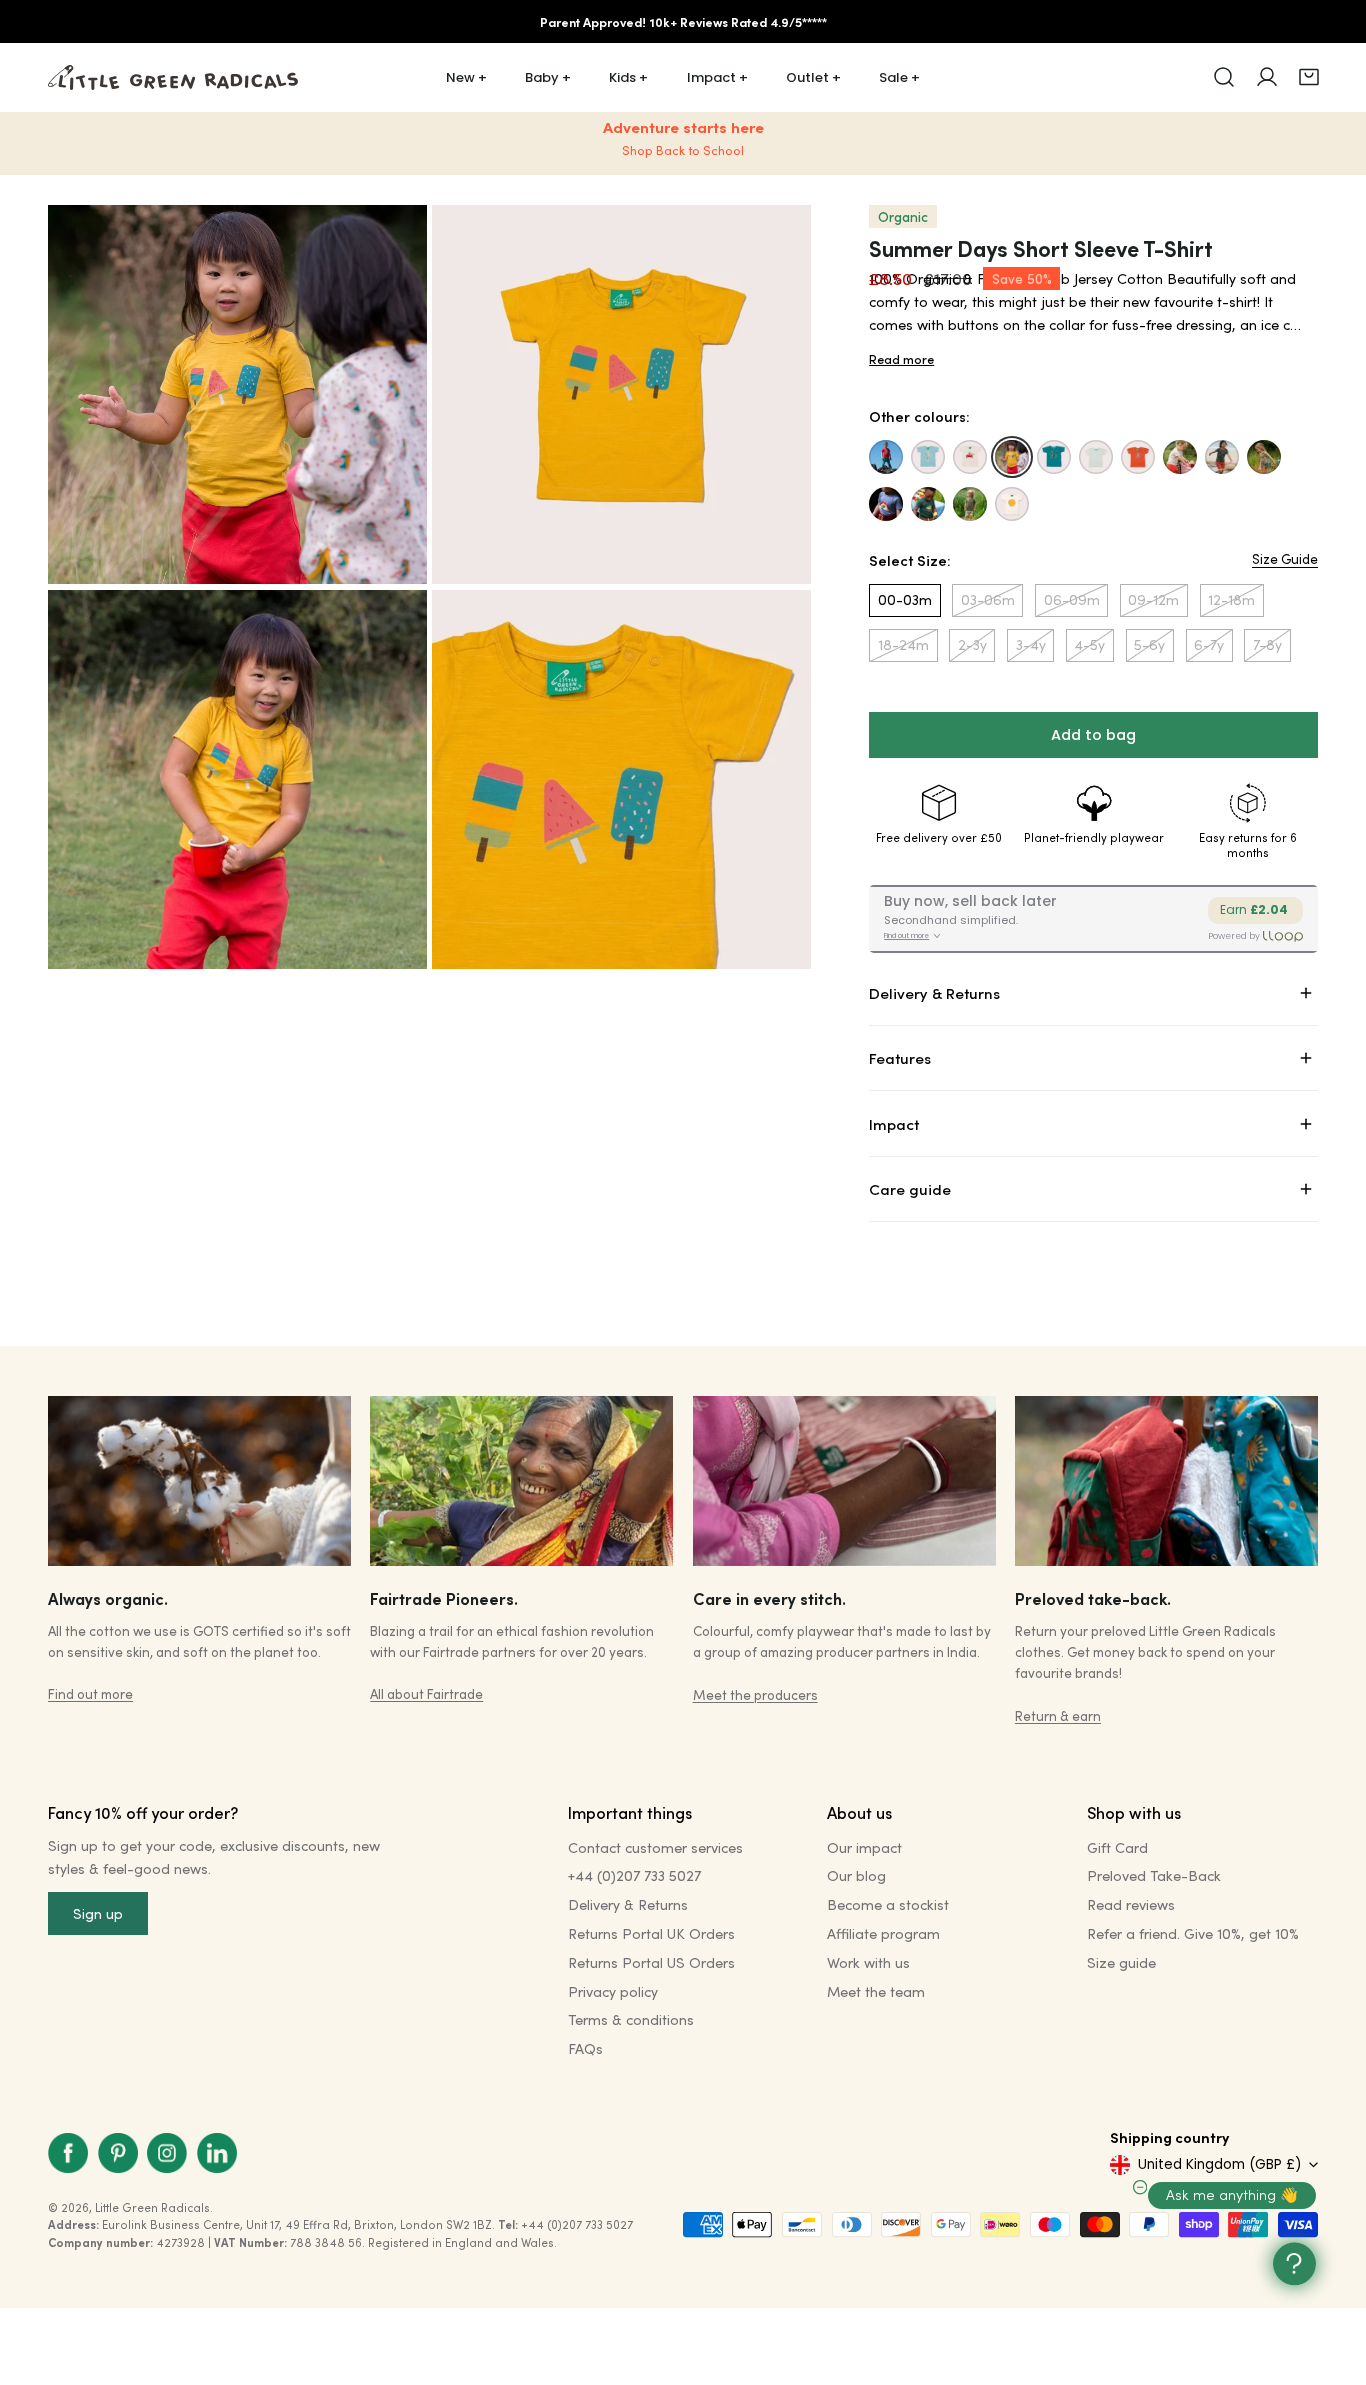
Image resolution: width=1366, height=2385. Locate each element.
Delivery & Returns (628, 1904)
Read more (901, 359)
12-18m (1231, 599)
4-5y (1089, 644)
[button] (1309, 77)
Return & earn (1058, 1715)
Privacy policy (613, 1991)
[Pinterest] (118, 2153)
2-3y (972, 644)
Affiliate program (883, 1933)
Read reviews (1131, 1904)
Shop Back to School (683, 150)
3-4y (1031, 644)
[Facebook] (68, 2153)
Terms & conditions (631, 2019)
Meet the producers (755, 1694)
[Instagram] (167, 2153)
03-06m (988, 599)
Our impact (864, 1847)
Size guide (1121, 1962)
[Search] (1224, 77)
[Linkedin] (217, 2153)
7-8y (1267, 644)
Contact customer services (655, 1847)
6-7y (1209, 644)
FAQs (585, 2048)
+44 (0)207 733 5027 (634, 1875)
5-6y (1149, 644)
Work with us (868, 1962)
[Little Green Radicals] (173, 77)
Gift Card (1117, 1847)
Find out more (90, 1693)
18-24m (903, 644)
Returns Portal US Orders (651, 1962)
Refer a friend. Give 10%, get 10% (1193, 1933)
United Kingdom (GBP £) (1219, 2164)
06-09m (1072, 599)
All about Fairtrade (426, 1693)
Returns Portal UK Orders (651, 1933)
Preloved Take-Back (1154, 1875)
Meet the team (876, 1991)
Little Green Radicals (152, 2207)
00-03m (905, 599)
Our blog (856, 1875)
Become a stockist (888, 1904)
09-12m (1153, 599)
